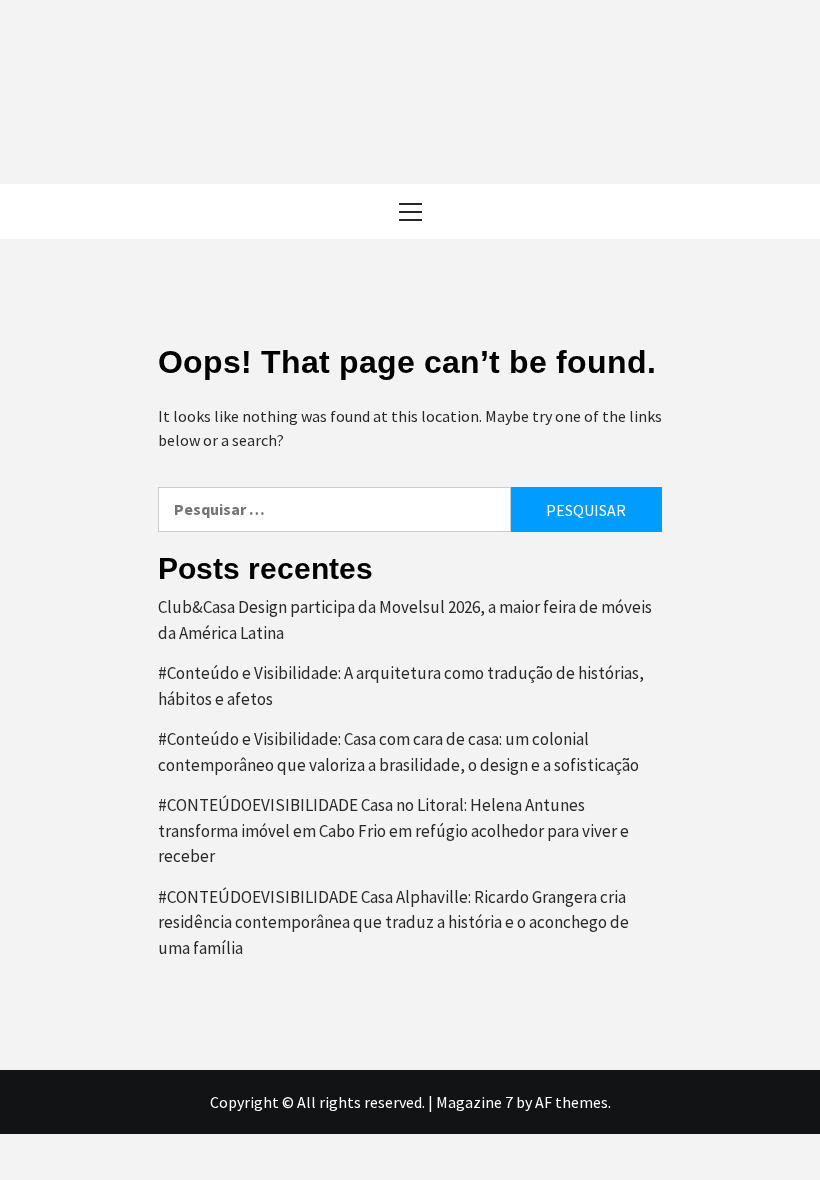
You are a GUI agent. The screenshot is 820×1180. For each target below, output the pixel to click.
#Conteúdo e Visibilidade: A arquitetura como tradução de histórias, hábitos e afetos (401, 686)
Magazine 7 (474, 1102)
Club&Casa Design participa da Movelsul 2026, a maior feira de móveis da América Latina (405, 620)
